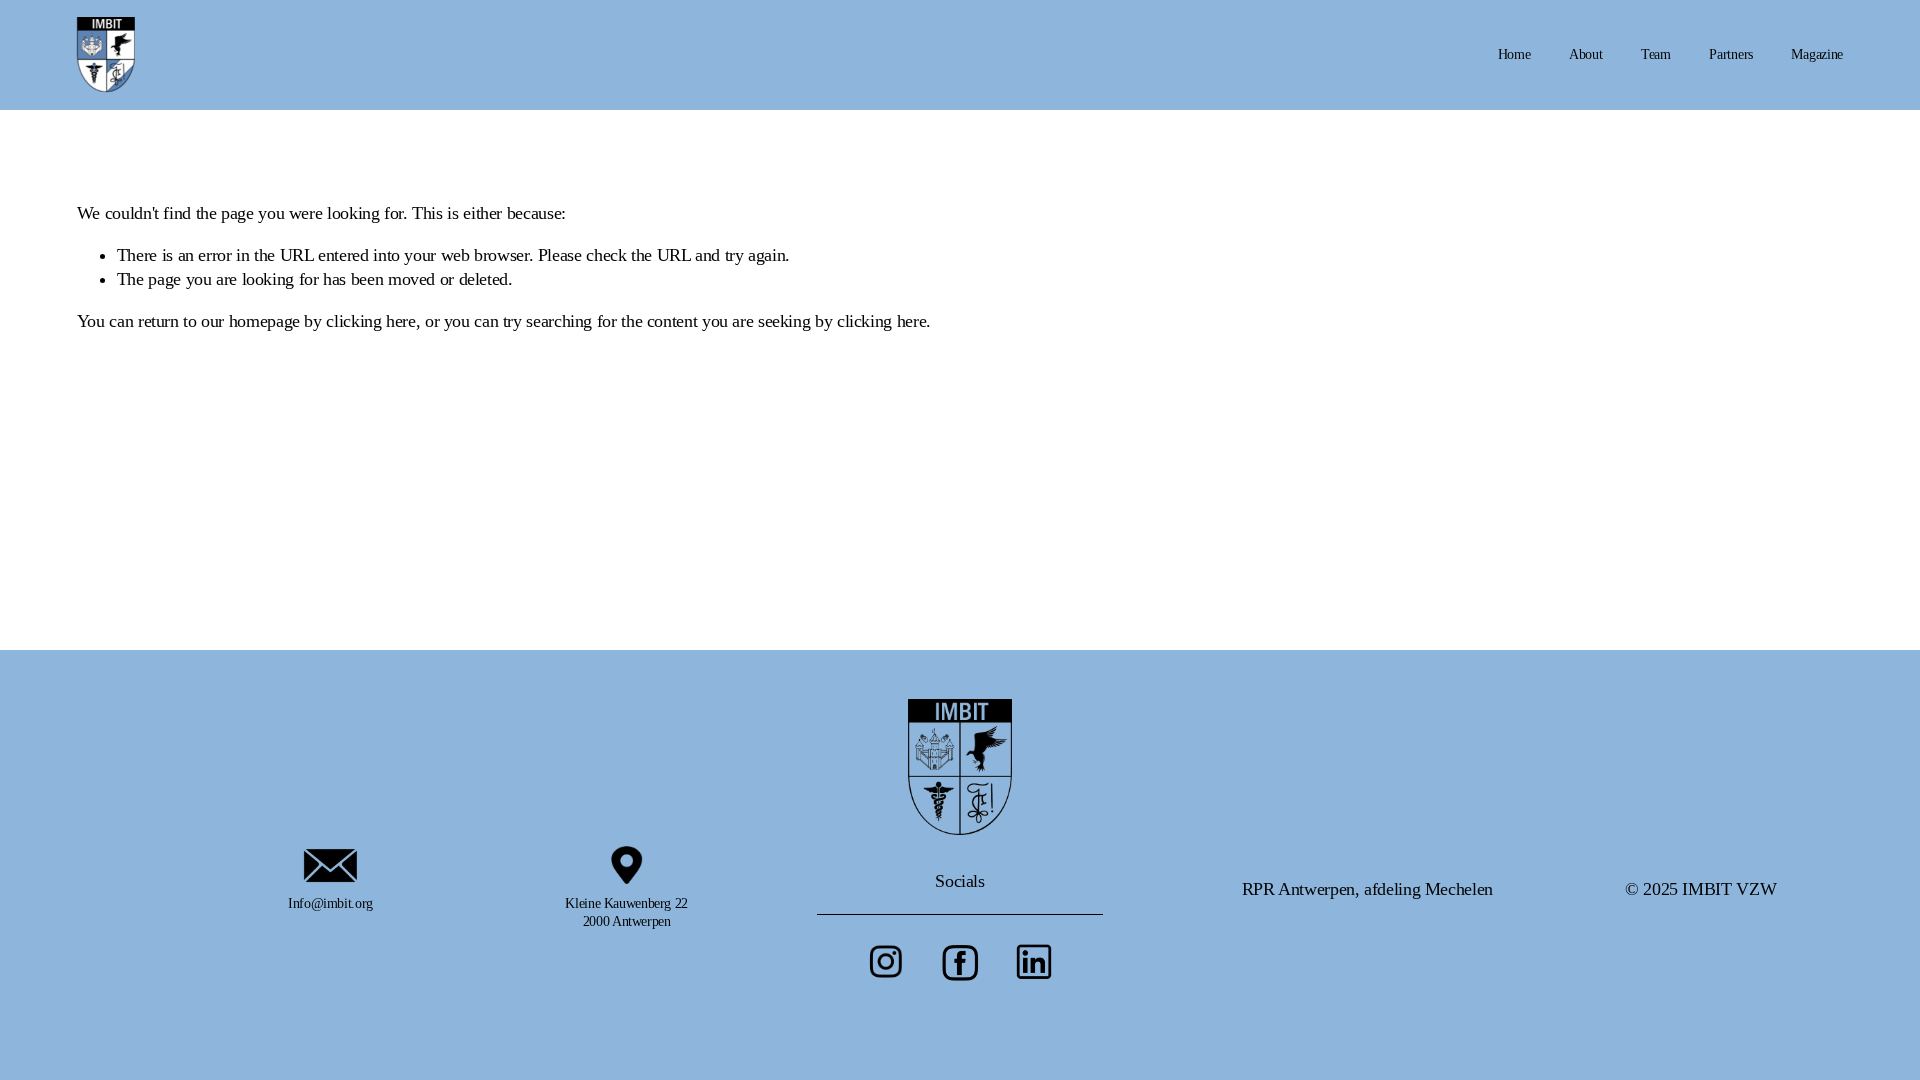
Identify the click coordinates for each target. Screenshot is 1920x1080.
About (1586, 54)
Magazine (1817, 54)
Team (1656, 54)
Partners (1731, 54)
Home (1514, 54)
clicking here (370, 321)
